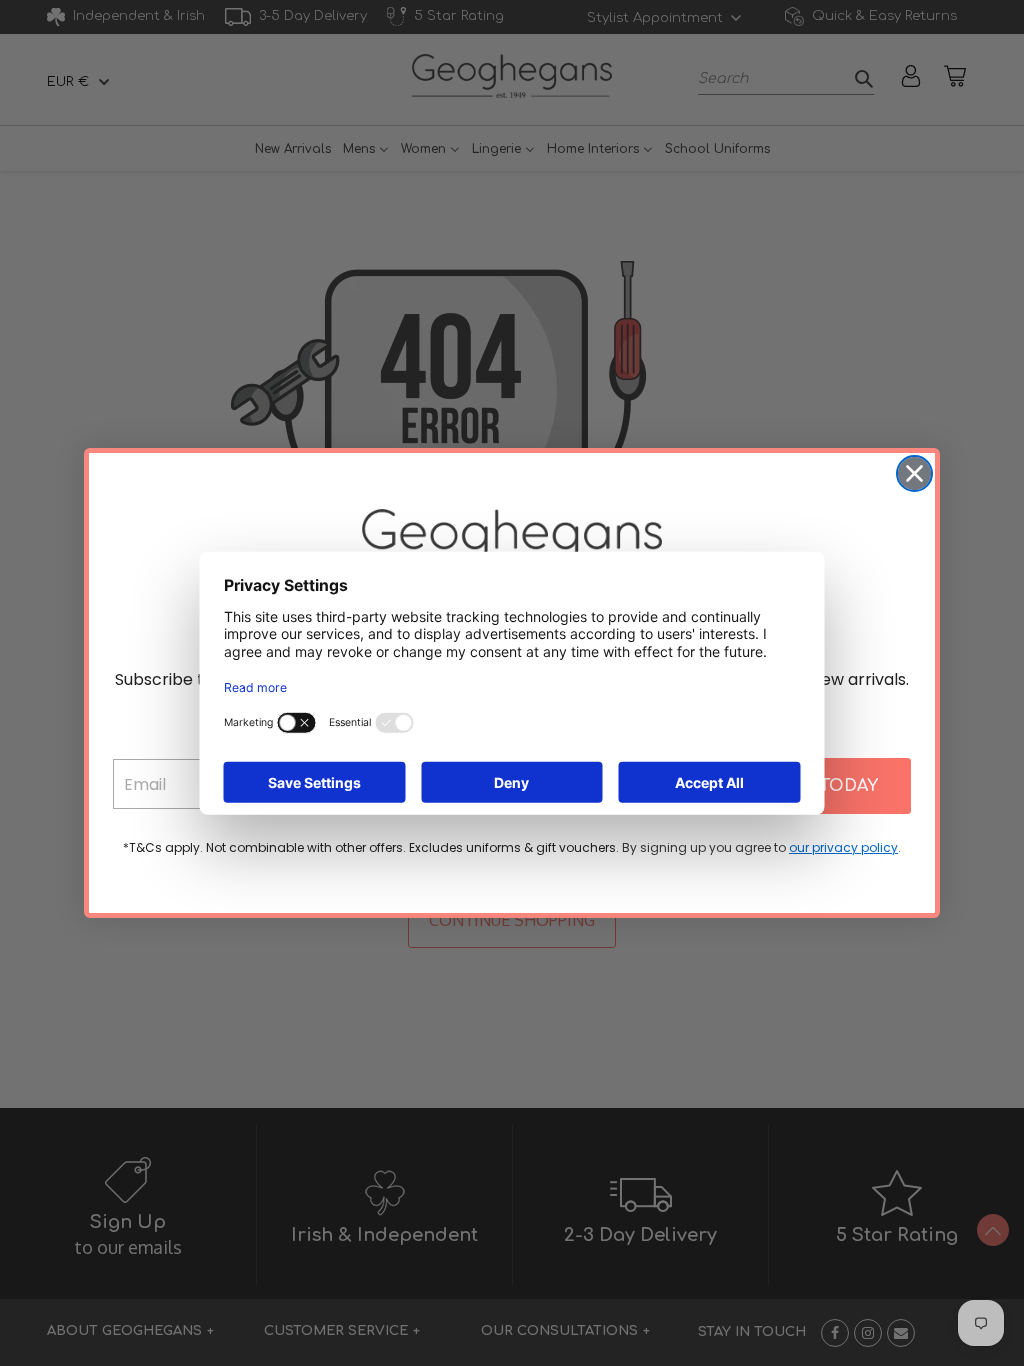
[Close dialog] (914, 473)
